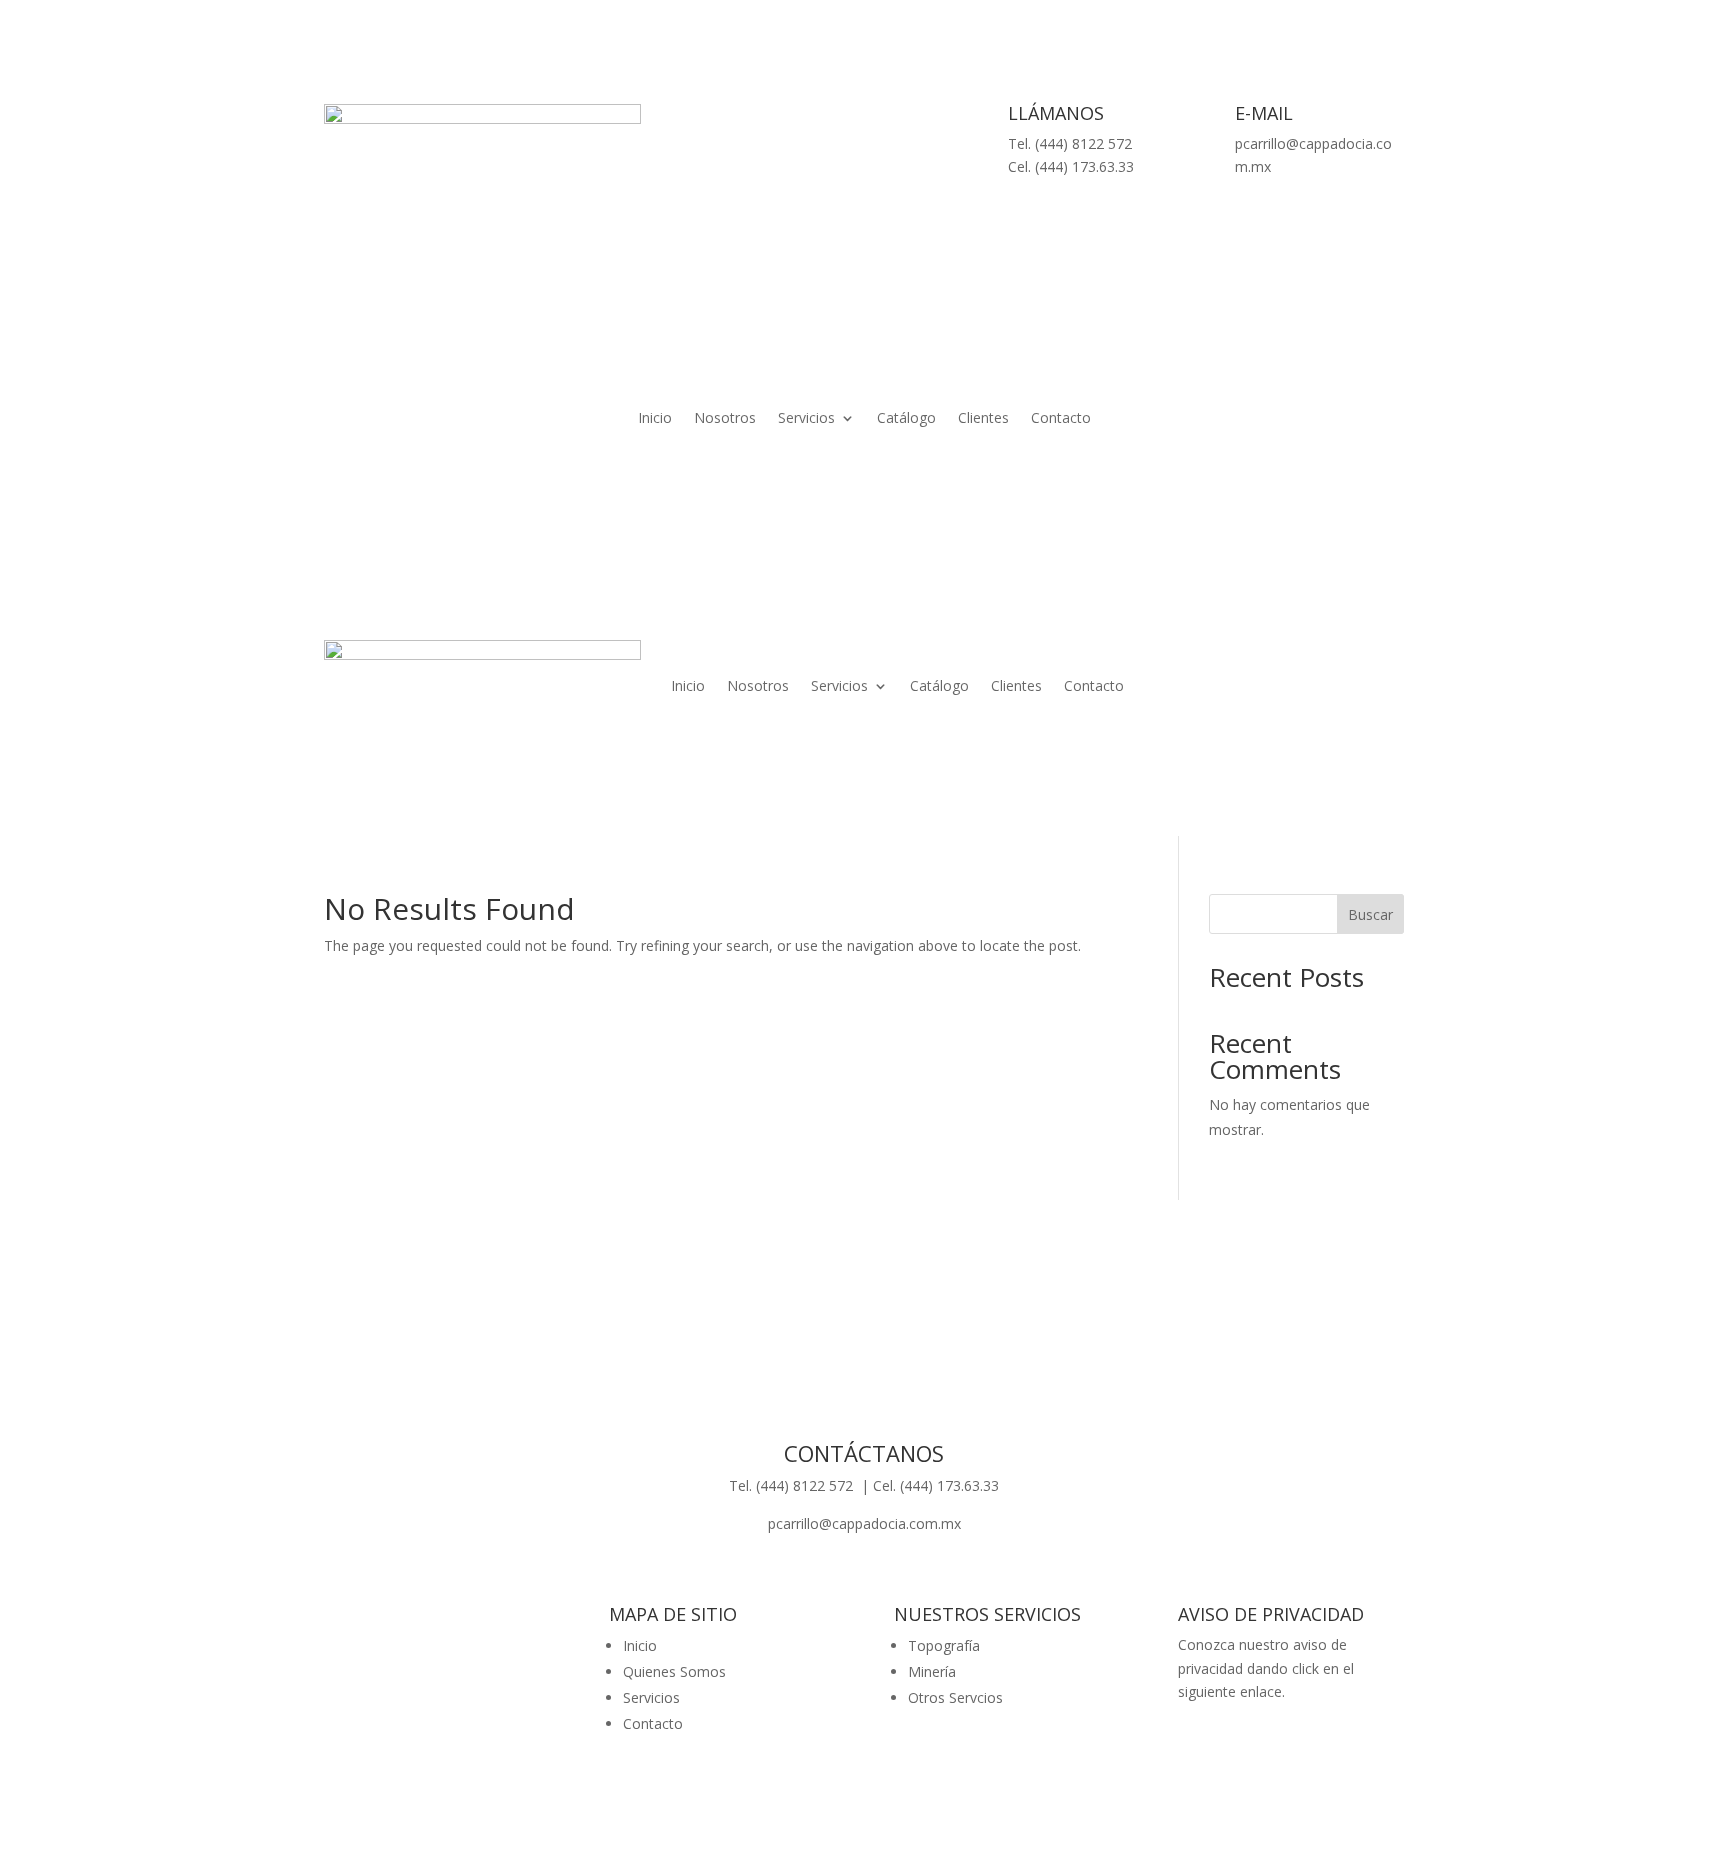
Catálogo (906, 419)
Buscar (1370, 914)
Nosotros (725, 419)
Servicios (806, 419)
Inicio (655, 419)
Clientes (983, 419)
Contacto (1061, 419)
